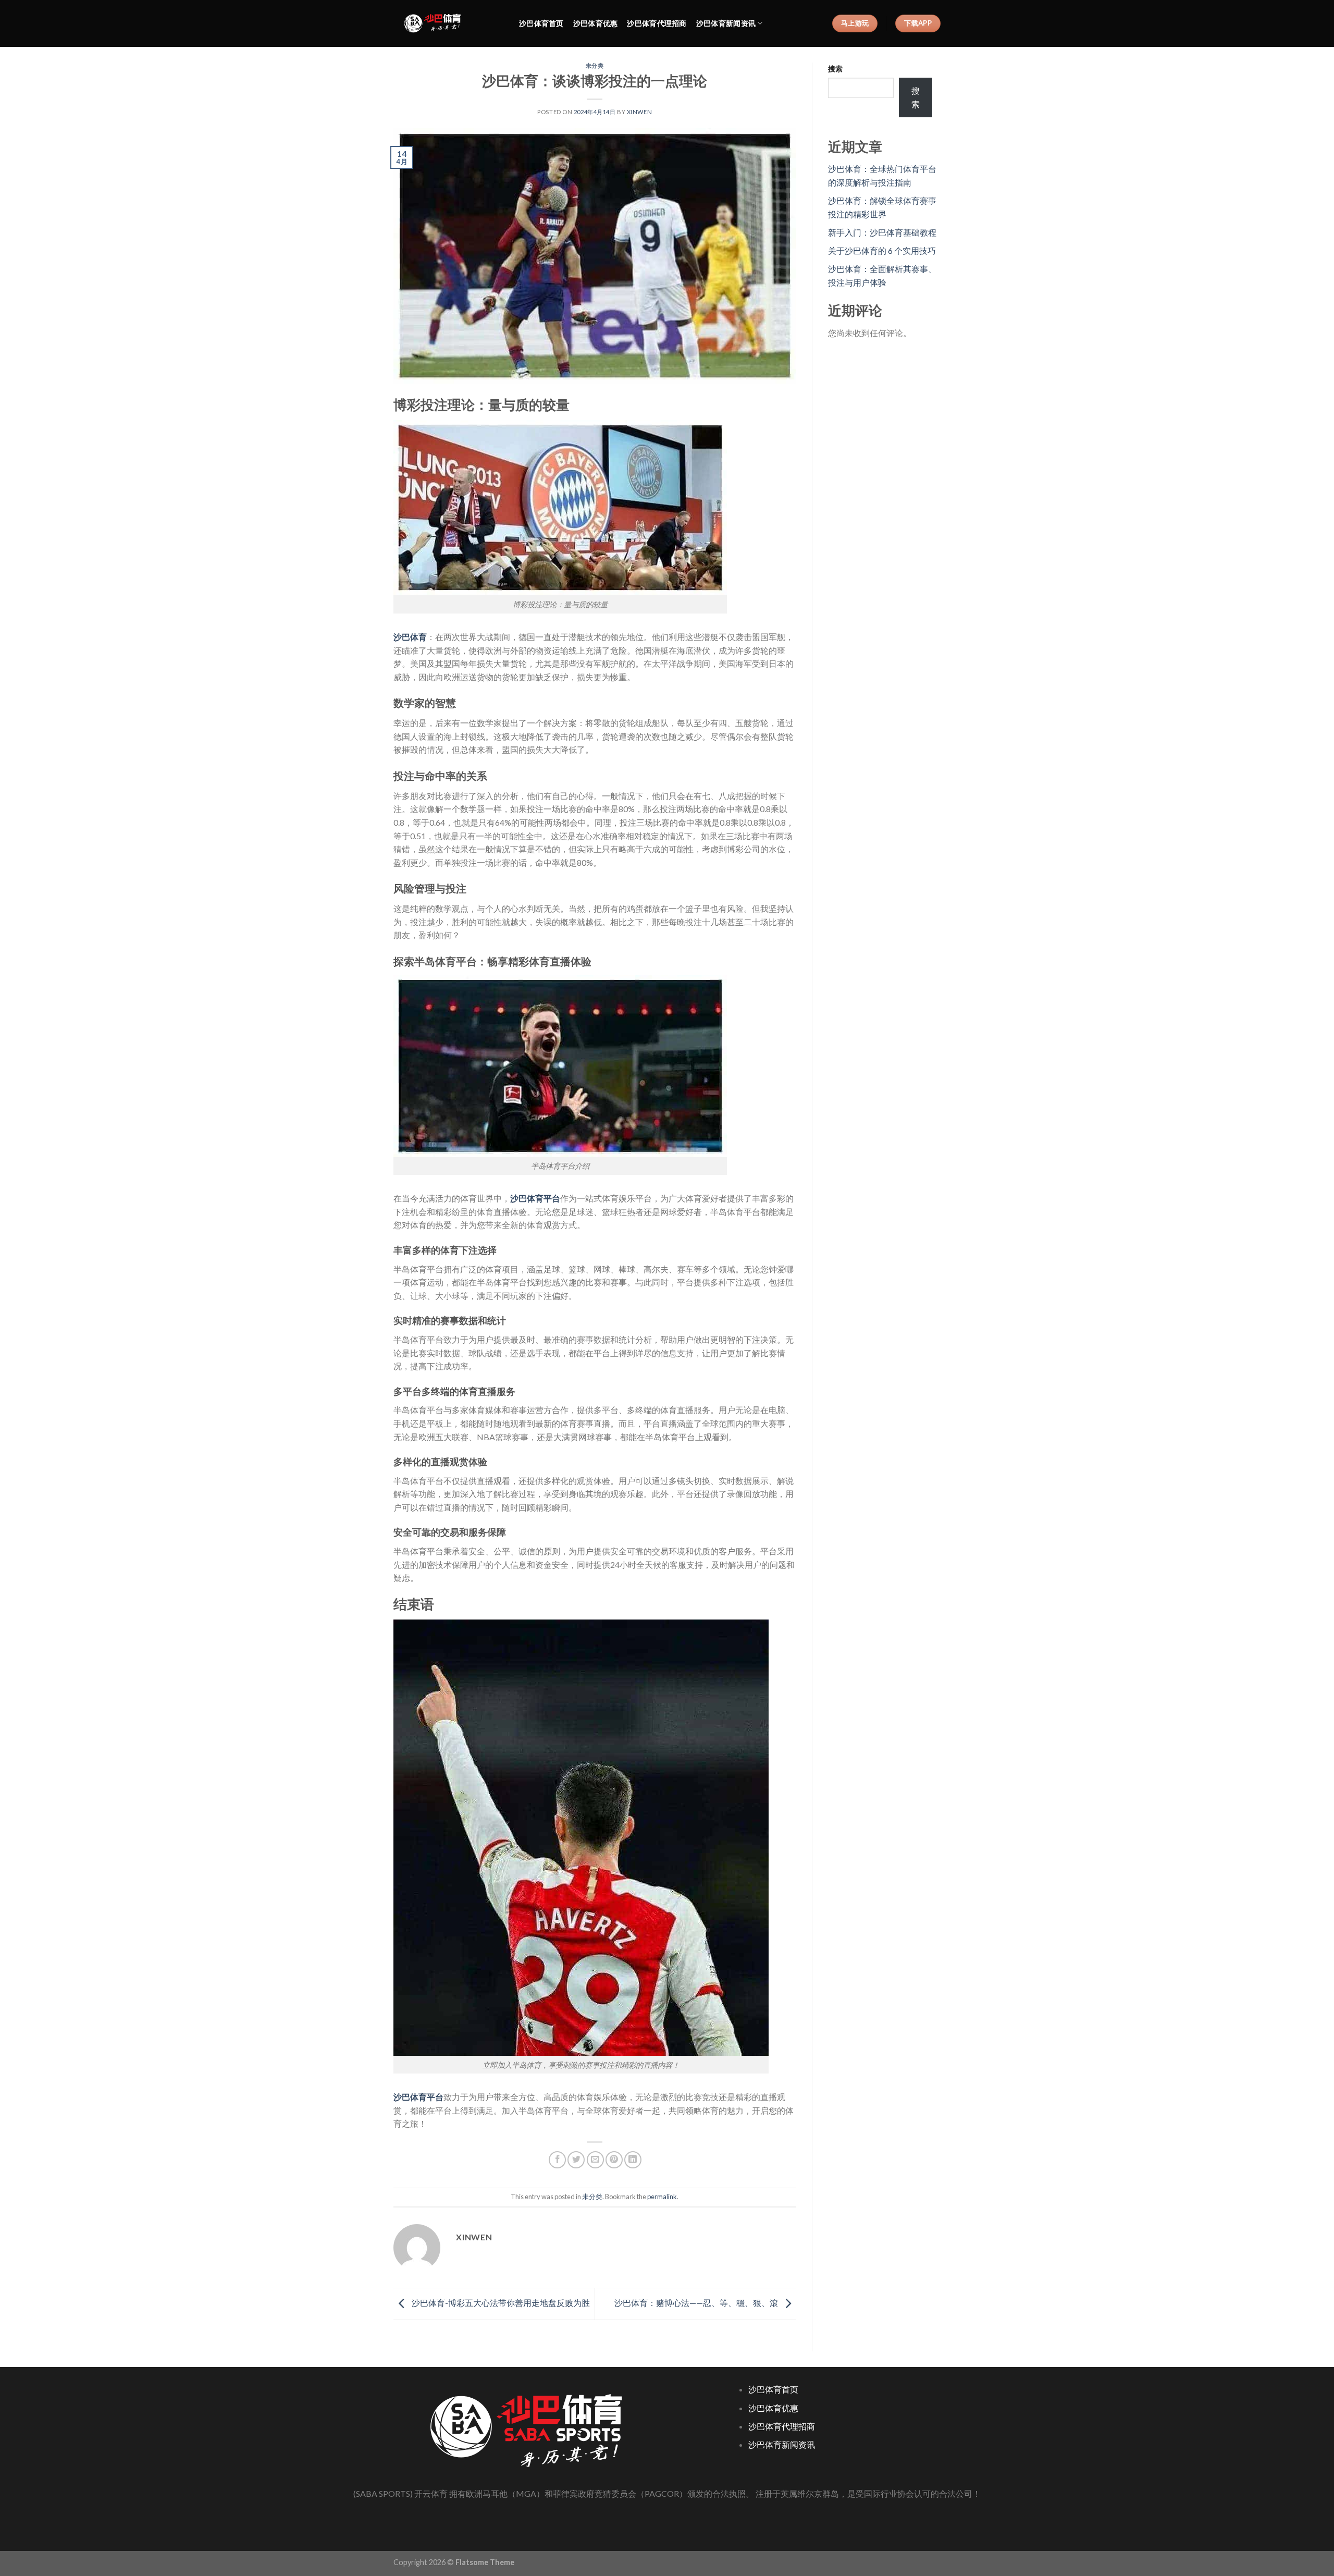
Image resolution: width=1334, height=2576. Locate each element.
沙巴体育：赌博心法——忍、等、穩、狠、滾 (697, 2303)
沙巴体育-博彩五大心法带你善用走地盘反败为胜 (500, 2303)
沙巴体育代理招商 (657, 23)
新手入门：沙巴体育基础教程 (882, 232)
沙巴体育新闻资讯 (726, 23)
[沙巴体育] (448, 23)
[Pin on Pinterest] (614, 2160)
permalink (662, 2197)
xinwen (639, 112)
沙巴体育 (410, 637)
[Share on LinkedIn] (633, 2160)
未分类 (595, 65)
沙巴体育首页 (541, 23)
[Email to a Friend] (595, 2160)
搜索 (835, 69)
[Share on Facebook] (557, 2160)
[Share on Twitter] (576, 2160)
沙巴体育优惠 (596, 23)
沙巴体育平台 (535, 1198)
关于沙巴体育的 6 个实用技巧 (882, 250)
